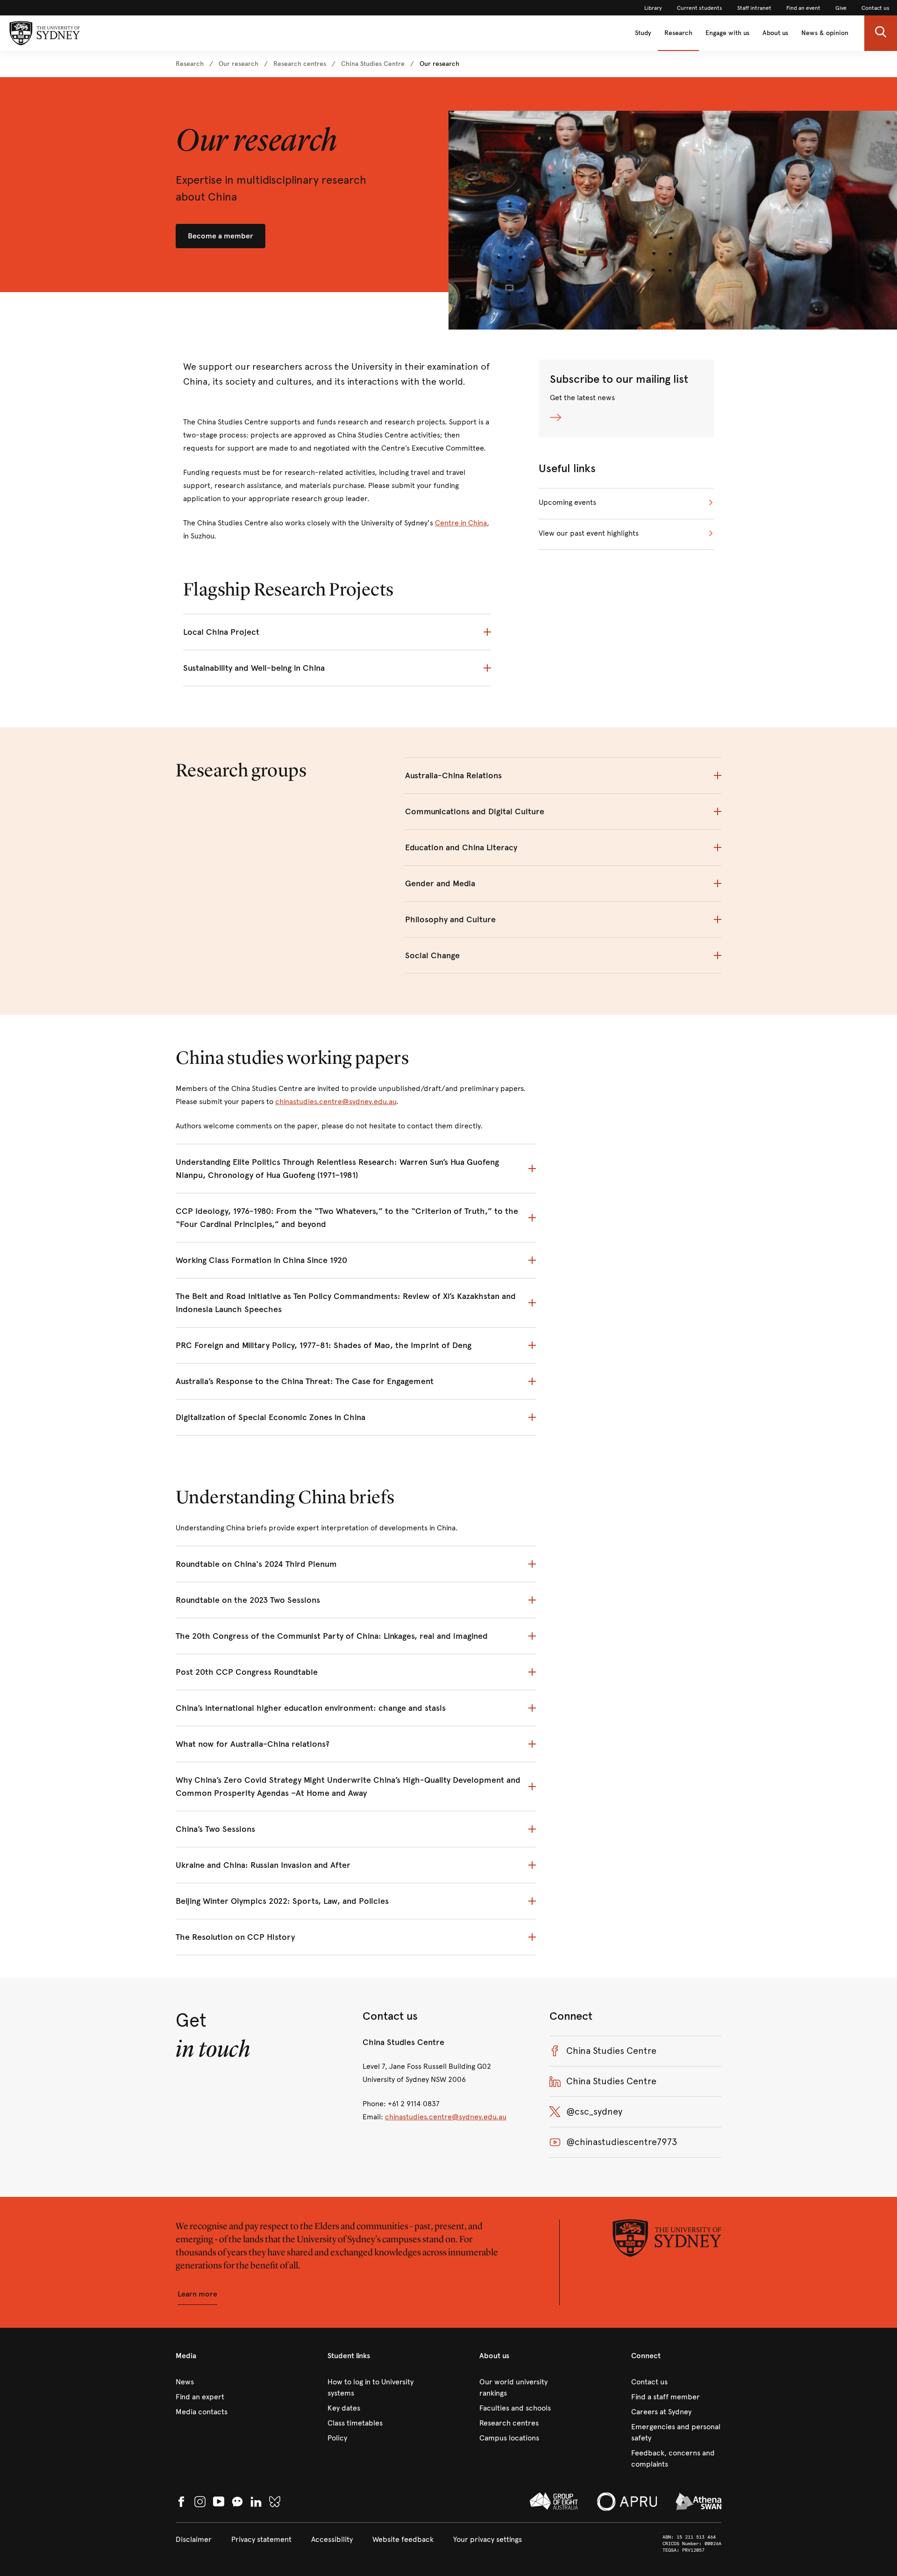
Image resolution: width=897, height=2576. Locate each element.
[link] (653, 8)
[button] (881, 33)
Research (678, 33)
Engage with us (727, 33)
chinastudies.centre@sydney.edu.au (336, 1101)
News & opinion (825, 33)
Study (643, 33)
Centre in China (461, 523)
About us (775, 33)
